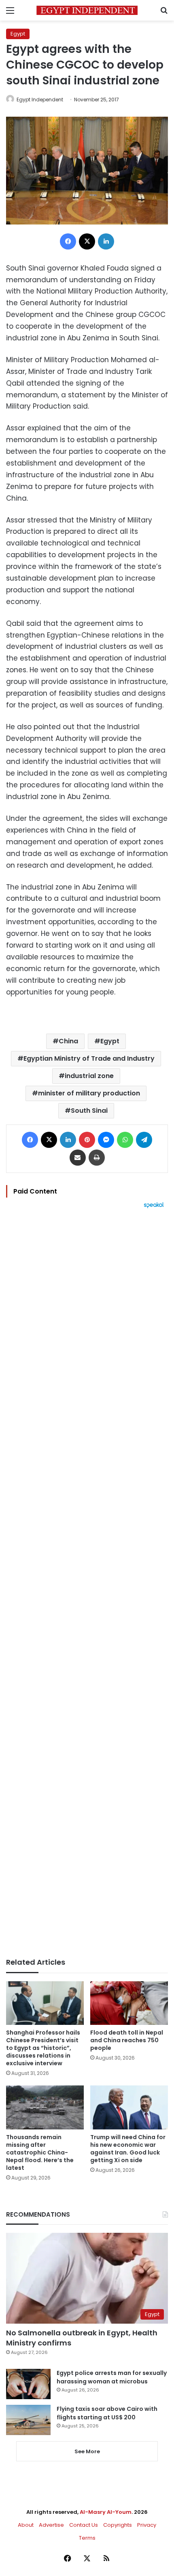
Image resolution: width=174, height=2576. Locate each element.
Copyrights (118, 2525)
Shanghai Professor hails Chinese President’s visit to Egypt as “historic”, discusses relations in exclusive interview (43, 2048)
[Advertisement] (87, 1583)
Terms (87, 2538)
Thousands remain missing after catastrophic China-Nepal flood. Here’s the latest (40, 2152)
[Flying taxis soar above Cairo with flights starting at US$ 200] (28, 2420)
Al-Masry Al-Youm (106, 2512)
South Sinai (89, 1111)
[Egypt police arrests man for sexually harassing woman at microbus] (28, 2384)
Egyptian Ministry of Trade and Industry (89, 1058)
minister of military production (89, 1093)
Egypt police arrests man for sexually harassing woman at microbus (112, 2377)
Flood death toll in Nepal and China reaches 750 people (127, 2040)
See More (87, 2451)
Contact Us (84, 2525)
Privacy (147, 2525)
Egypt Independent (40, 100)
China (68, 1041)
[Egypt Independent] (87, 10)
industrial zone (89, 1076)
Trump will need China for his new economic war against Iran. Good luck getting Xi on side (128, 2149)
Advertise (51, 2525)
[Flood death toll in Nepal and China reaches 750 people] (129, 2003)
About (26, 2525)
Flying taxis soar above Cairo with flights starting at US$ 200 (107, 2413)
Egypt (18, 34)
